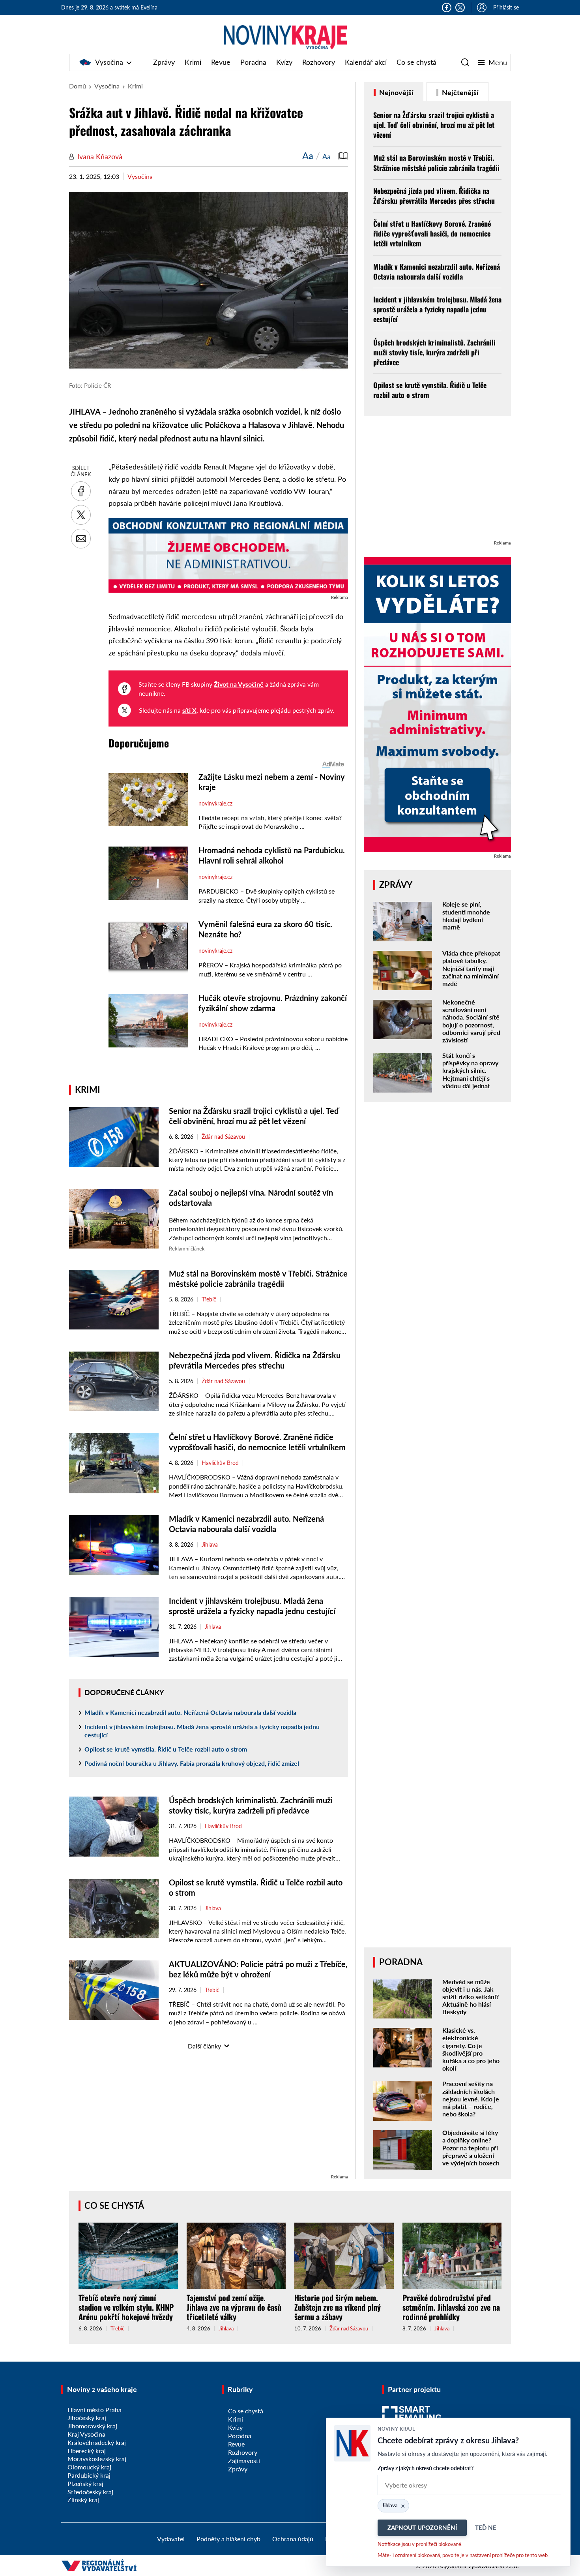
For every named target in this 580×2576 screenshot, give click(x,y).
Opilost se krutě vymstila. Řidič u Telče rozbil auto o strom (166, 1749)
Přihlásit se (506, 7)
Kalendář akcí (366, 62)
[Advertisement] (209, 2117)
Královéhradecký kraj (97, 2442)
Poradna (253, 62)
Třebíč (209, 1299)
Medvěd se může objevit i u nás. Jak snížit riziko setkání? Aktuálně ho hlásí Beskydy (471, 1997)
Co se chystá (416, 62)
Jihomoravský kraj (92, 2426)
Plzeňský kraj (85, 2483)
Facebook (447, 8)
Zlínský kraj (83, 2500)
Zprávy (164, 62)
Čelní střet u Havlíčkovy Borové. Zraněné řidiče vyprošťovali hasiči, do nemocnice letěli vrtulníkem (432, 233)
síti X (189, 710)
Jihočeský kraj (87, 2417)
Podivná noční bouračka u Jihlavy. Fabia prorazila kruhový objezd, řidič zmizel (192, 1763)
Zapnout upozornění (422, 2527)
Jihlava (210, 1545)
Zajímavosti (244, 2461)
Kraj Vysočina (86, 2434)
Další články (204, 2046)
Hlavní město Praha (94, 2410)
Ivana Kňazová (100, 156)
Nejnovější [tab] (396, 92)
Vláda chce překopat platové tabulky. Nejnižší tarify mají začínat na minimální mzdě (471, 968)
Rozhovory (319, 62)
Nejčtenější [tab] (459, 92)
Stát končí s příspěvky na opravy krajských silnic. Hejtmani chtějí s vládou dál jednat (470, 1070)
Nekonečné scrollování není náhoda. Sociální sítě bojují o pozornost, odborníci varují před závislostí (471, 1021)
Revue (221, 62)
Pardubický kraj (89, 2475)
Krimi (193, 62)
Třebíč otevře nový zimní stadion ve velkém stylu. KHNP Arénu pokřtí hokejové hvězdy (126, 2307)
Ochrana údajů (293, 2539)
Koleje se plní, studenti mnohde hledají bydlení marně (466, 915)
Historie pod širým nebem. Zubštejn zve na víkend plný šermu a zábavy (338, 2307)
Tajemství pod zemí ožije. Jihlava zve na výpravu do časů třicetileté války (234, 2307)
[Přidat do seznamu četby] (343, 156)
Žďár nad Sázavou (223, 1137)
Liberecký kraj (87, 2451)
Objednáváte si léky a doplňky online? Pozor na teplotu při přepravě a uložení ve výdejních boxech (471, 2148)
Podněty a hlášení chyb (228, 2539)
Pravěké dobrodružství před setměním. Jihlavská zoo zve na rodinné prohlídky (451, 2307)
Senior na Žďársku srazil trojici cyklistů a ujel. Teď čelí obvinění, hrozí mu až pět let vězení (434, 125)
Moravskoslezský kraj (97, 2459)
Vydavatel (171, 2539)
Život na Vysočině (239, 684)
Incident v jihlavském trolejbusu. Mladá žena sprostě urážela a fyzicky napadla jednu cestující (202, 1731)
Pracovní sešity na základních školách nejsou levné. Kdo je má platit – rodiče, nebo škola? (471, 2099)
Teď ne (486, 2527)
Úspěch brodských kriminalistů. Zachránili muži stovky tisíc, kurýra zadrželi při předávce (434, 352)
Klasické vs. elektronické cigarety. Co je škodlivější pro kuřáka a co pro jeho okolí (471, 2049)
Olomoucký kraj (89, 2467)
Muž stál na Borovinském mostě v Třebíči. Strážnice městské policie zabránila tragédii (436, 162)
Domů (78, 86)
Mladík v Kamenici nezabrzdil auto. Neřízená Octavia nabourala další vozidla (190, 1712)
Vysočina (109, 62)
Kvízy (284, 62)
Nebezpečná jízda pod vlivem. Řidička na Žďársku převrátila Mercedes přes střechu (434, 196)
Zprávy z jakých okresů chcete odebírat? (426, 2468)
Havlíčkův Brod (220, 1463)
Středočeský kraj (90, 2492)
